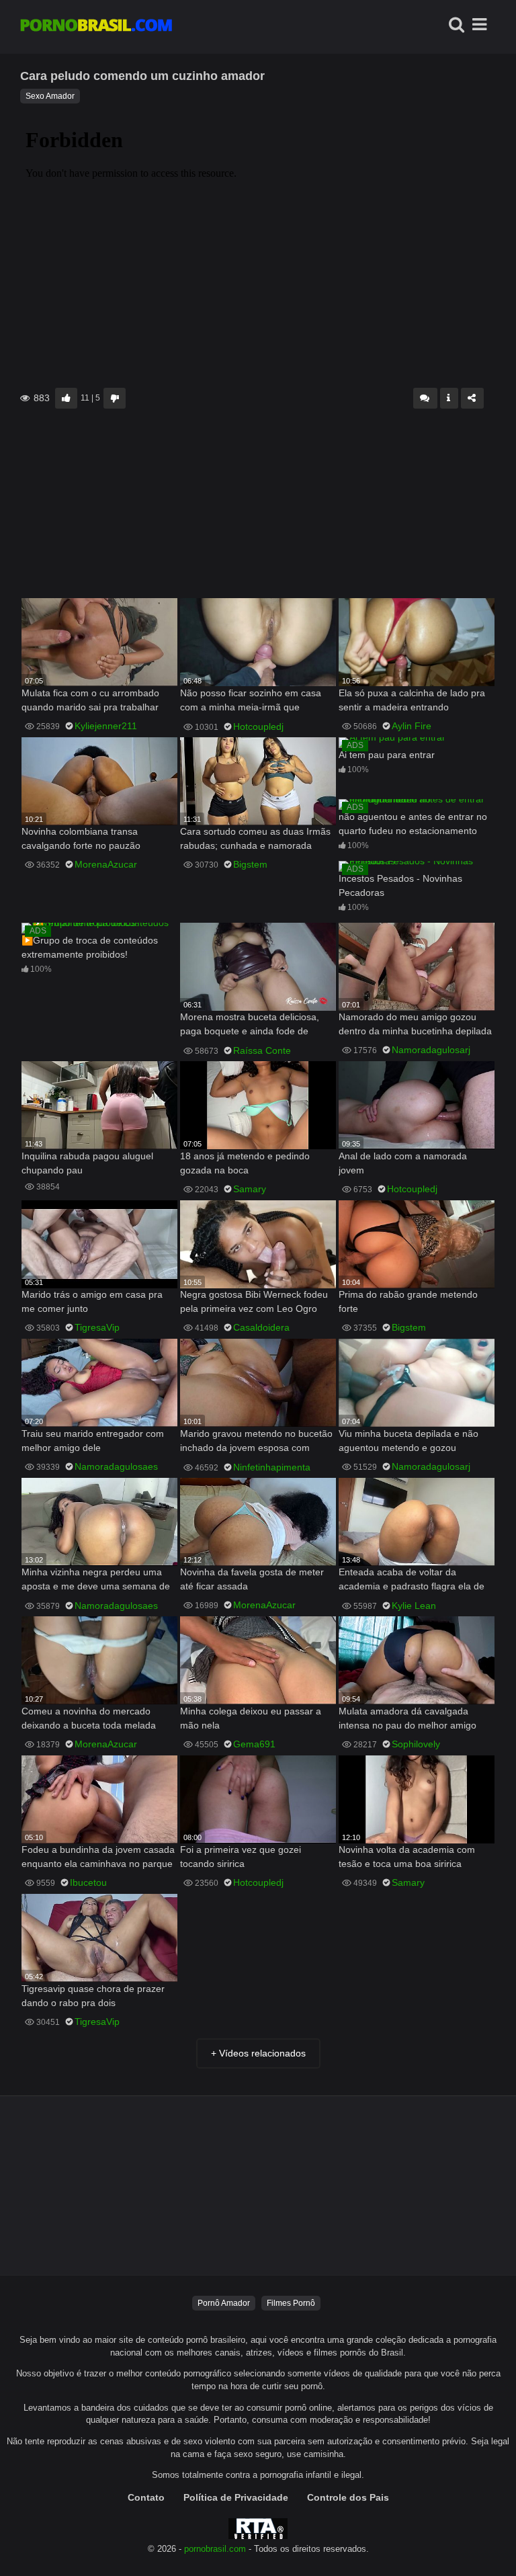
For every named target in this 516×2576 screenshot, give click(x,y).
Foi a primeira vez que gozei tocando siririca (241, 1857)
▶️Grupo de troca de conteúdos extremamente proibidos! (90, 947)
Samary (250, 1189)
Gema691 (254, 1744)
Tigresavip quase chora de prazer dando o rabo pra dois (93, 1996)
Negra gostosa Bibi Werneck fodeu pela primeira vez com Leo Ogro (254, 1301)
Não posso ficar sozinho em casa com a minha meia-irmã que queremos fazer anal (251, 701)
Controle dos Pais (348, 2497)
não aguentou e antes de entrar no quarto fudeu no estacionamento (413, 824)
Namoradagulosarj (431, 1050)
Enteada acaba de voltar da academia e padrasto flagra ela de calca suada (412, 1580)
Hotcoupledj (258, 726)
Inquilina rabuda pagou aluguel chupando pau (87, 1163)
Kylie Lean (414, 1606)
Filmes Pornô (291, 2303)
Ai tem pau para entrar (387, 755)
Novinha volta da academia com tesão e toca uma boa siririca (407, 1857)
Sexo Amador (50, 96)
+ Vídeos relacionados (258, 2053)
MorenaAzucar (106, 864)
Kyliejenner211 (106, 726)
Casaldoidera (261, 1327)
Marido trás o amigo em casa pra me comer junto (92, 1301)
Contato (146, 2497)
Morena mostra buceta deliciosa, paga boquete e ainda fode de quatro (250, 1025)
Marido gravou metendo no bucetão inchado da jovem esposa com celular (256, 1442)
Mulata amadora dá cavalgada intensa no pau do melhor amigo (407, 1718)
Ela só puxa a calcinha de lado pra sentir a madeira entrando (412, 700)
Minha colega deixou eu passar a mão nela (251, 1718)
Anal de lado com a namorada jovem (403, 1163)
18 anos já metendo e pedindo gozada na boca (245, 1163)
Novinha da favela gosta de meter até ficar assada (252, 1579)
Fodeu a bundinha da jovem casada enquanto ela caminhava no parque (98, 1857)
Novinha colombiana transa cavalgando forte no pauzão (81, 838)
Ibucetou (88, 1882)
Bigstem (250, 864)
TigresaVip (97, 1327)
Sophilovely (416, 1744)
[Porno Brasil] (96, 27)
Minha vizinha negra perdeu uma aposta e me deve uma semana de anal (96, 1580)
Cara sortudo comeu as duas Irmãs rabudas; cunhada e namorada (255, 838)
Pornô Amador (224, 2303)
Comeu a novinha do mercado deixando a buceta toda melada (89, 1718)
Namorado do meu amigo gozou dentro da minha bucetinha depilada (415, 1024)
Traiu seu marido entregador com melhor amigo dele (93, 1441)
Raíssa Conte (262, 1050)
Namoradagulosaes (116, 1466)
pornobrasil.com (215, 2549)
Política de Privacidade (236, 2497)
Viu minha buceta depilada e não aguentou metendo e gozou (408, 1441)
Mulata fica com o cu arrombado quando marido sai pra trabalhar (90, 700)
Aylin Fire (412, 726)
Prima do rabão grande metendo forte (408, 1301)
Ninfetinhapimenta (272, 1467)
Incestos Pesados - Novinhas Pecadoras (400, 885)
